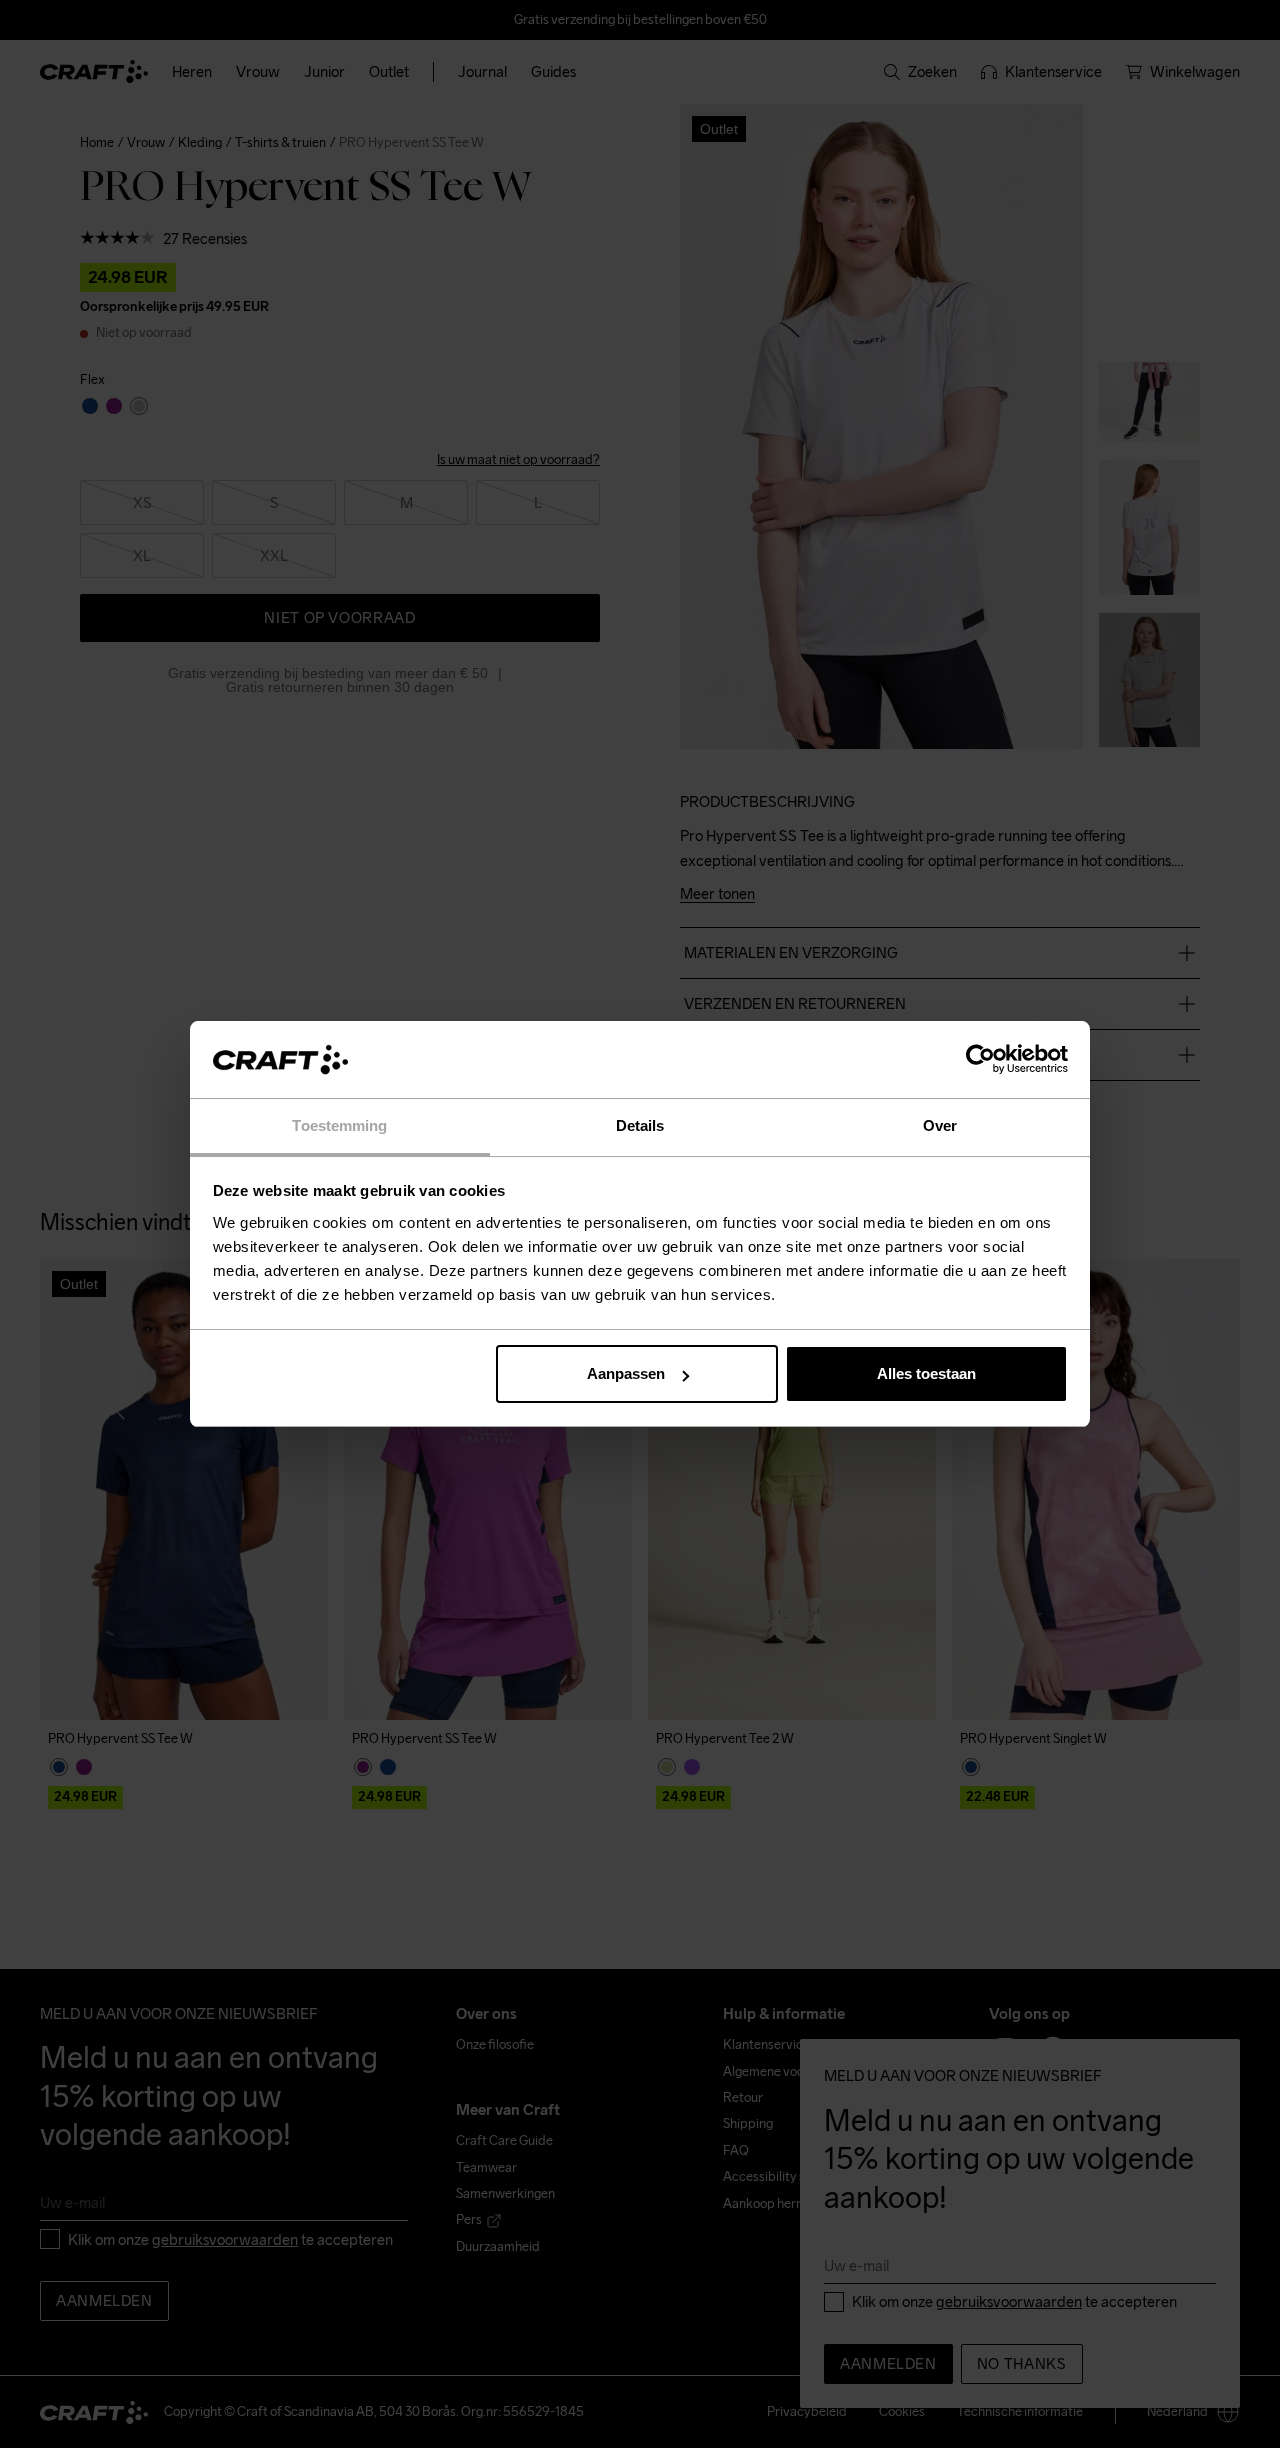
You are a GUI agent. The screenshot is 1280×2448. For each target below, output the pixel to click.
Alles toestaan (926, 1373)
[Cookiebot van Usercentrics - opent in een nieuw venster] (980, 1060)
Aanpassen (626, 1373)
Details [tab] (640, 1125)
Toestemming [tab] (339, 1125)
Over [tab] (940, 1125)
